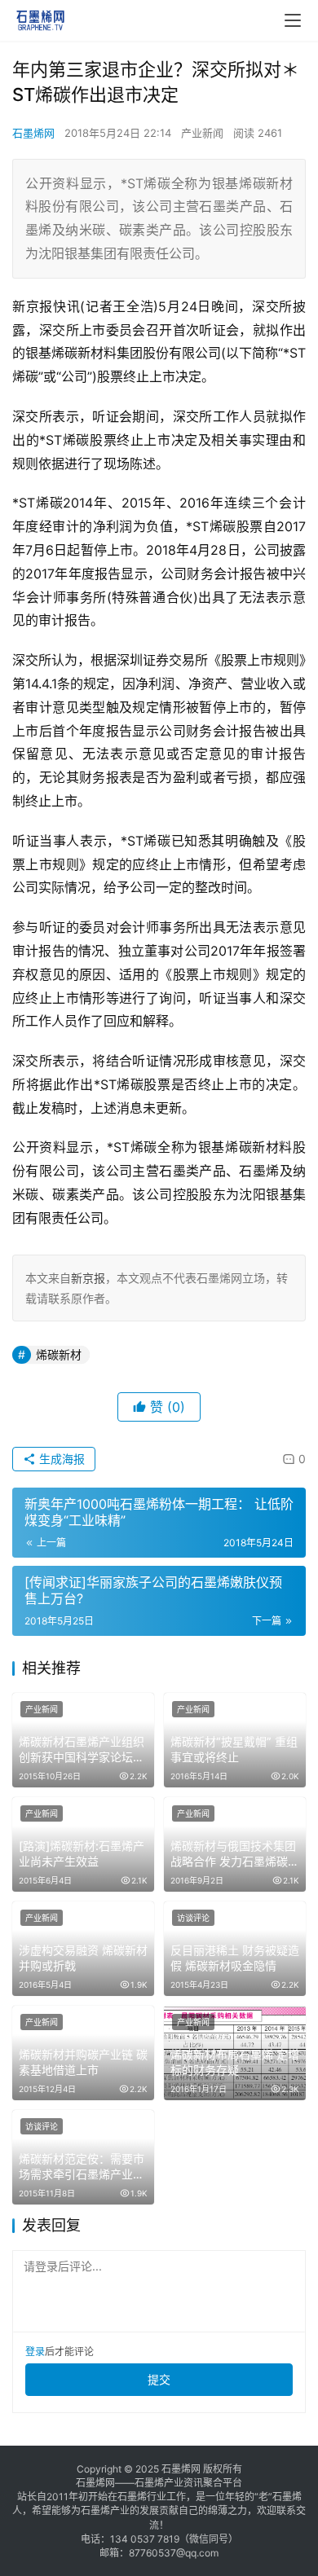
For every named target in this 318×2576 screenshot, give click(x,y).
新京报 (88, 1278)
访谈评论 (193, 1918)
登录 (35, 2352)
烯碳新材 (59, 1354)
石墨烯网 (33, 133)
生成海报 (60, 1459)
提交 (159, 2379)
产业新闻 (202, 133)
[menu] (293, 20)
